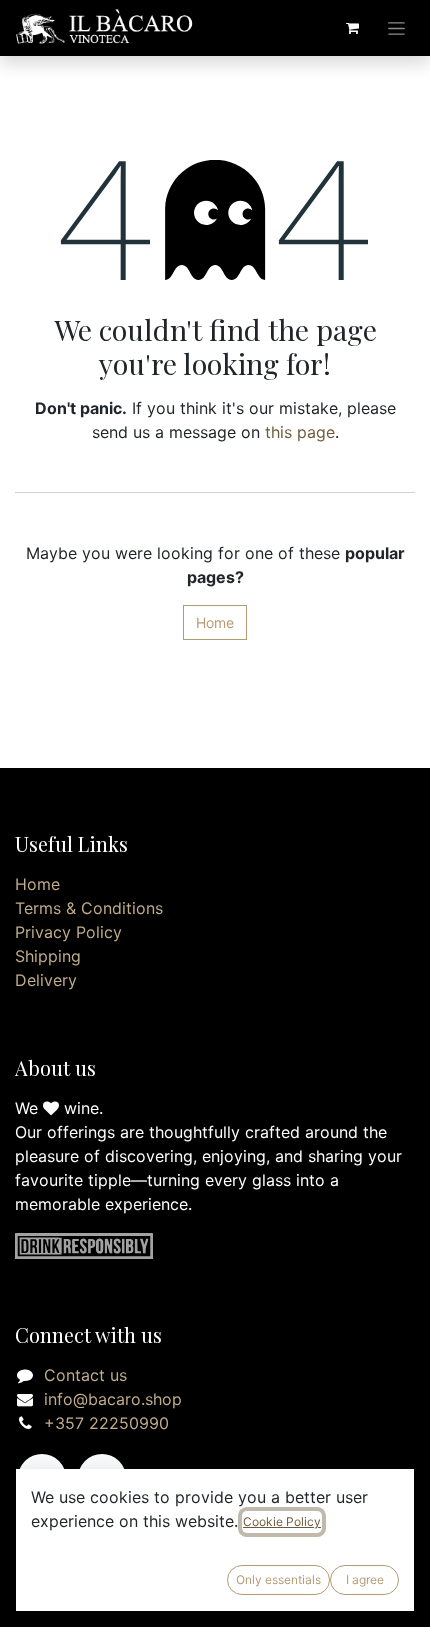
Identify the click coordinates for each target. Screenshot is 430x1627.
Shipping (48, 956)
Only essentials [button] (278, 1579)
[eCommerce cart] (352, 28)
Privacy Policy (68, 932)
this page (300, 432)
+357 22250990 (106, 1423)
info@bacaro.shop (113, 1399)
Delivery (46, 980)
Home (215, 622)
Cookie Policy (282, 1521)
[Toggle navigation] (396, 28)
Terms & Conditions (89, 908)
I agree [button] (365, 1579)
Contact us (85, 1375)
